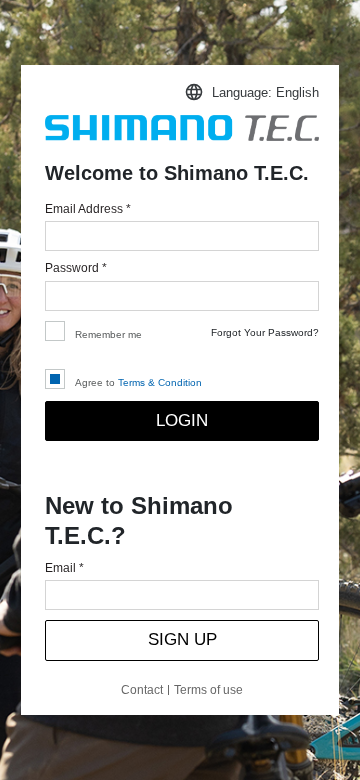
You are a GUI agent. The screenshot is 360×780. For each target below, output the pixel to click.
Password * (76, 268)
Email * (64, 568)
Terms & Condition (160, 382)
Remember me (108, 334)
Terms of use (208, 690)
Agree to (138, 382)
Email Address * (88, 209)
